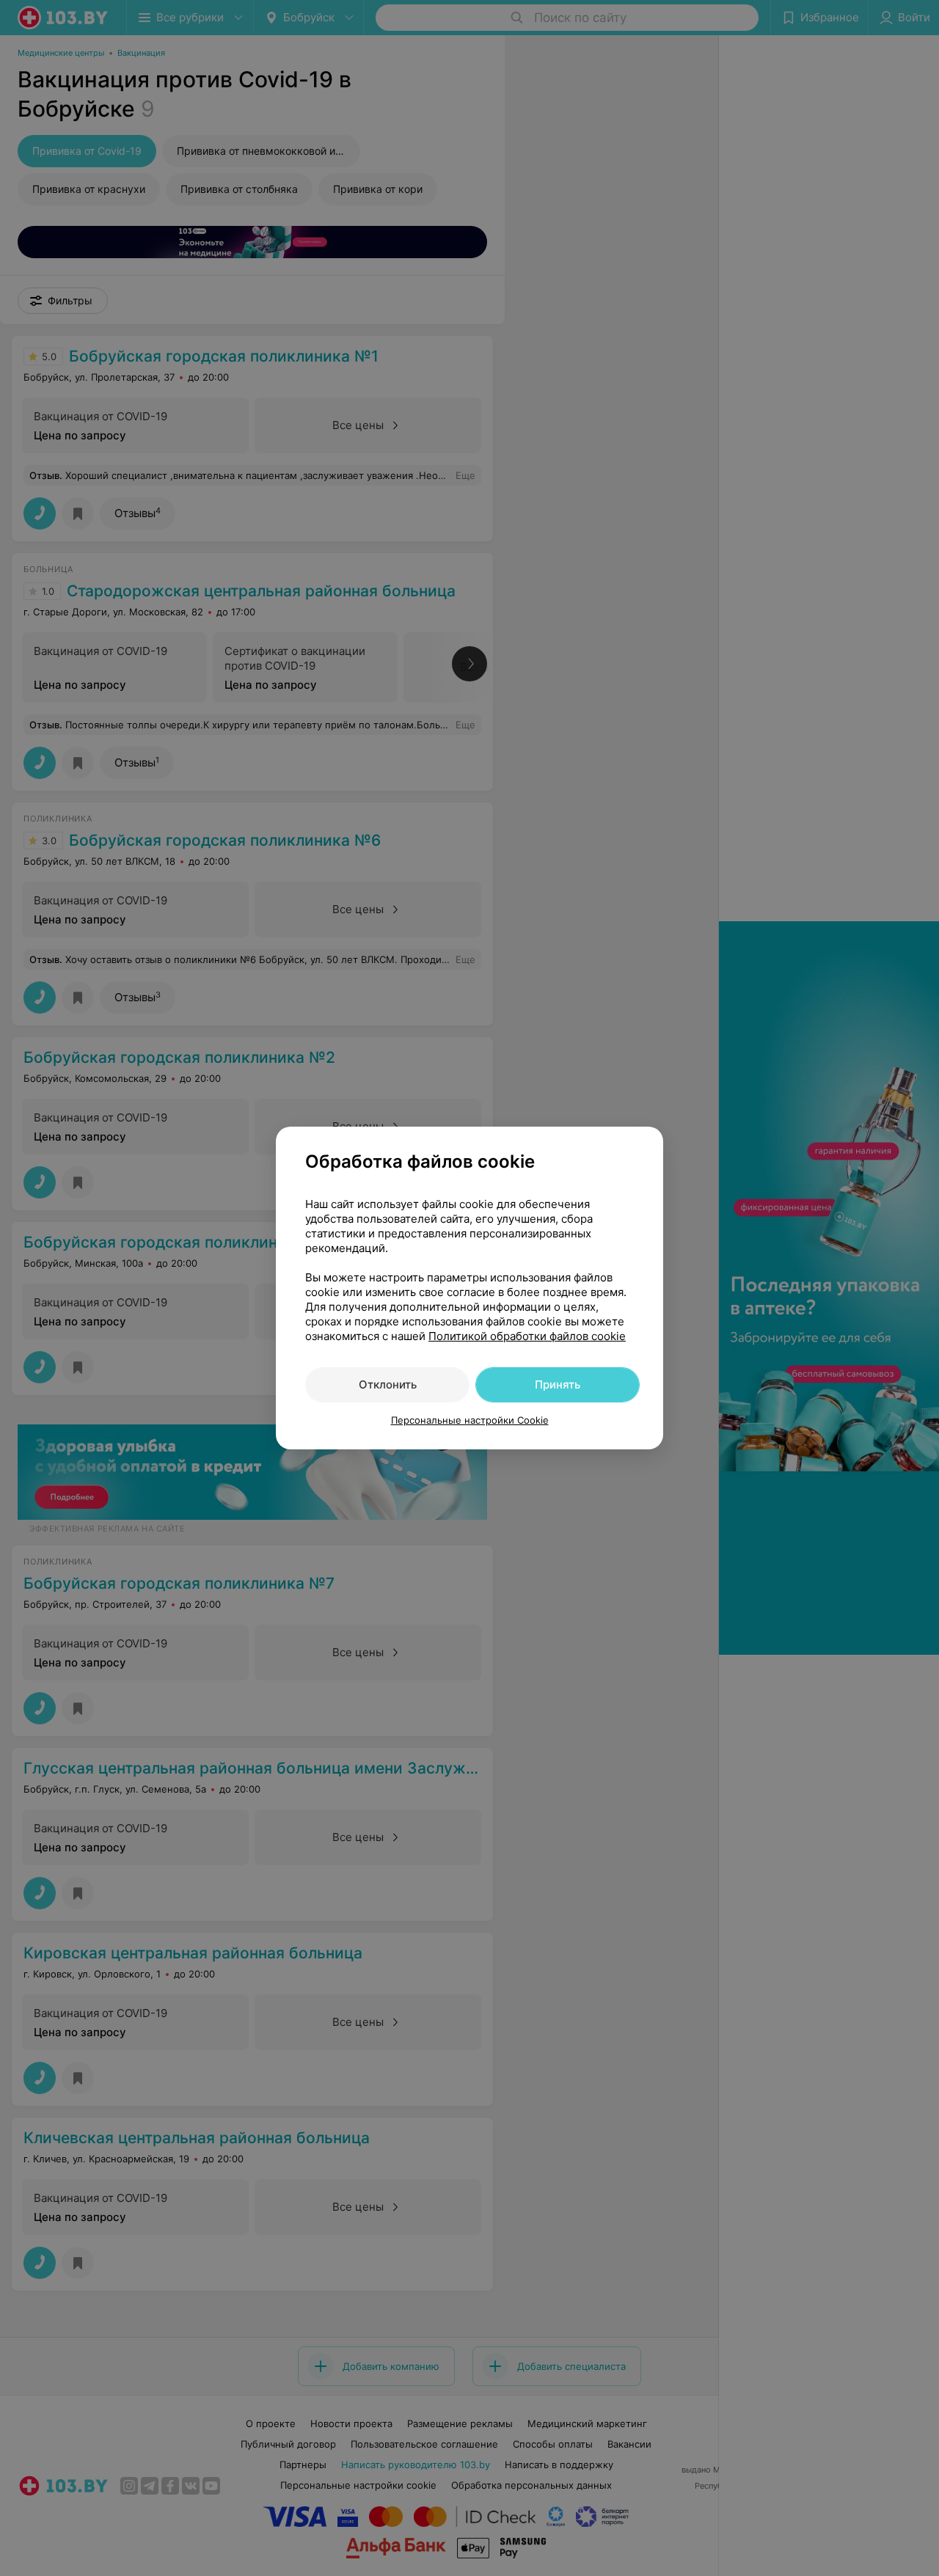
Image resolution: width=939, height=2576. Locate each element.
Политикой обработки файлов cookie (527, 1336)
